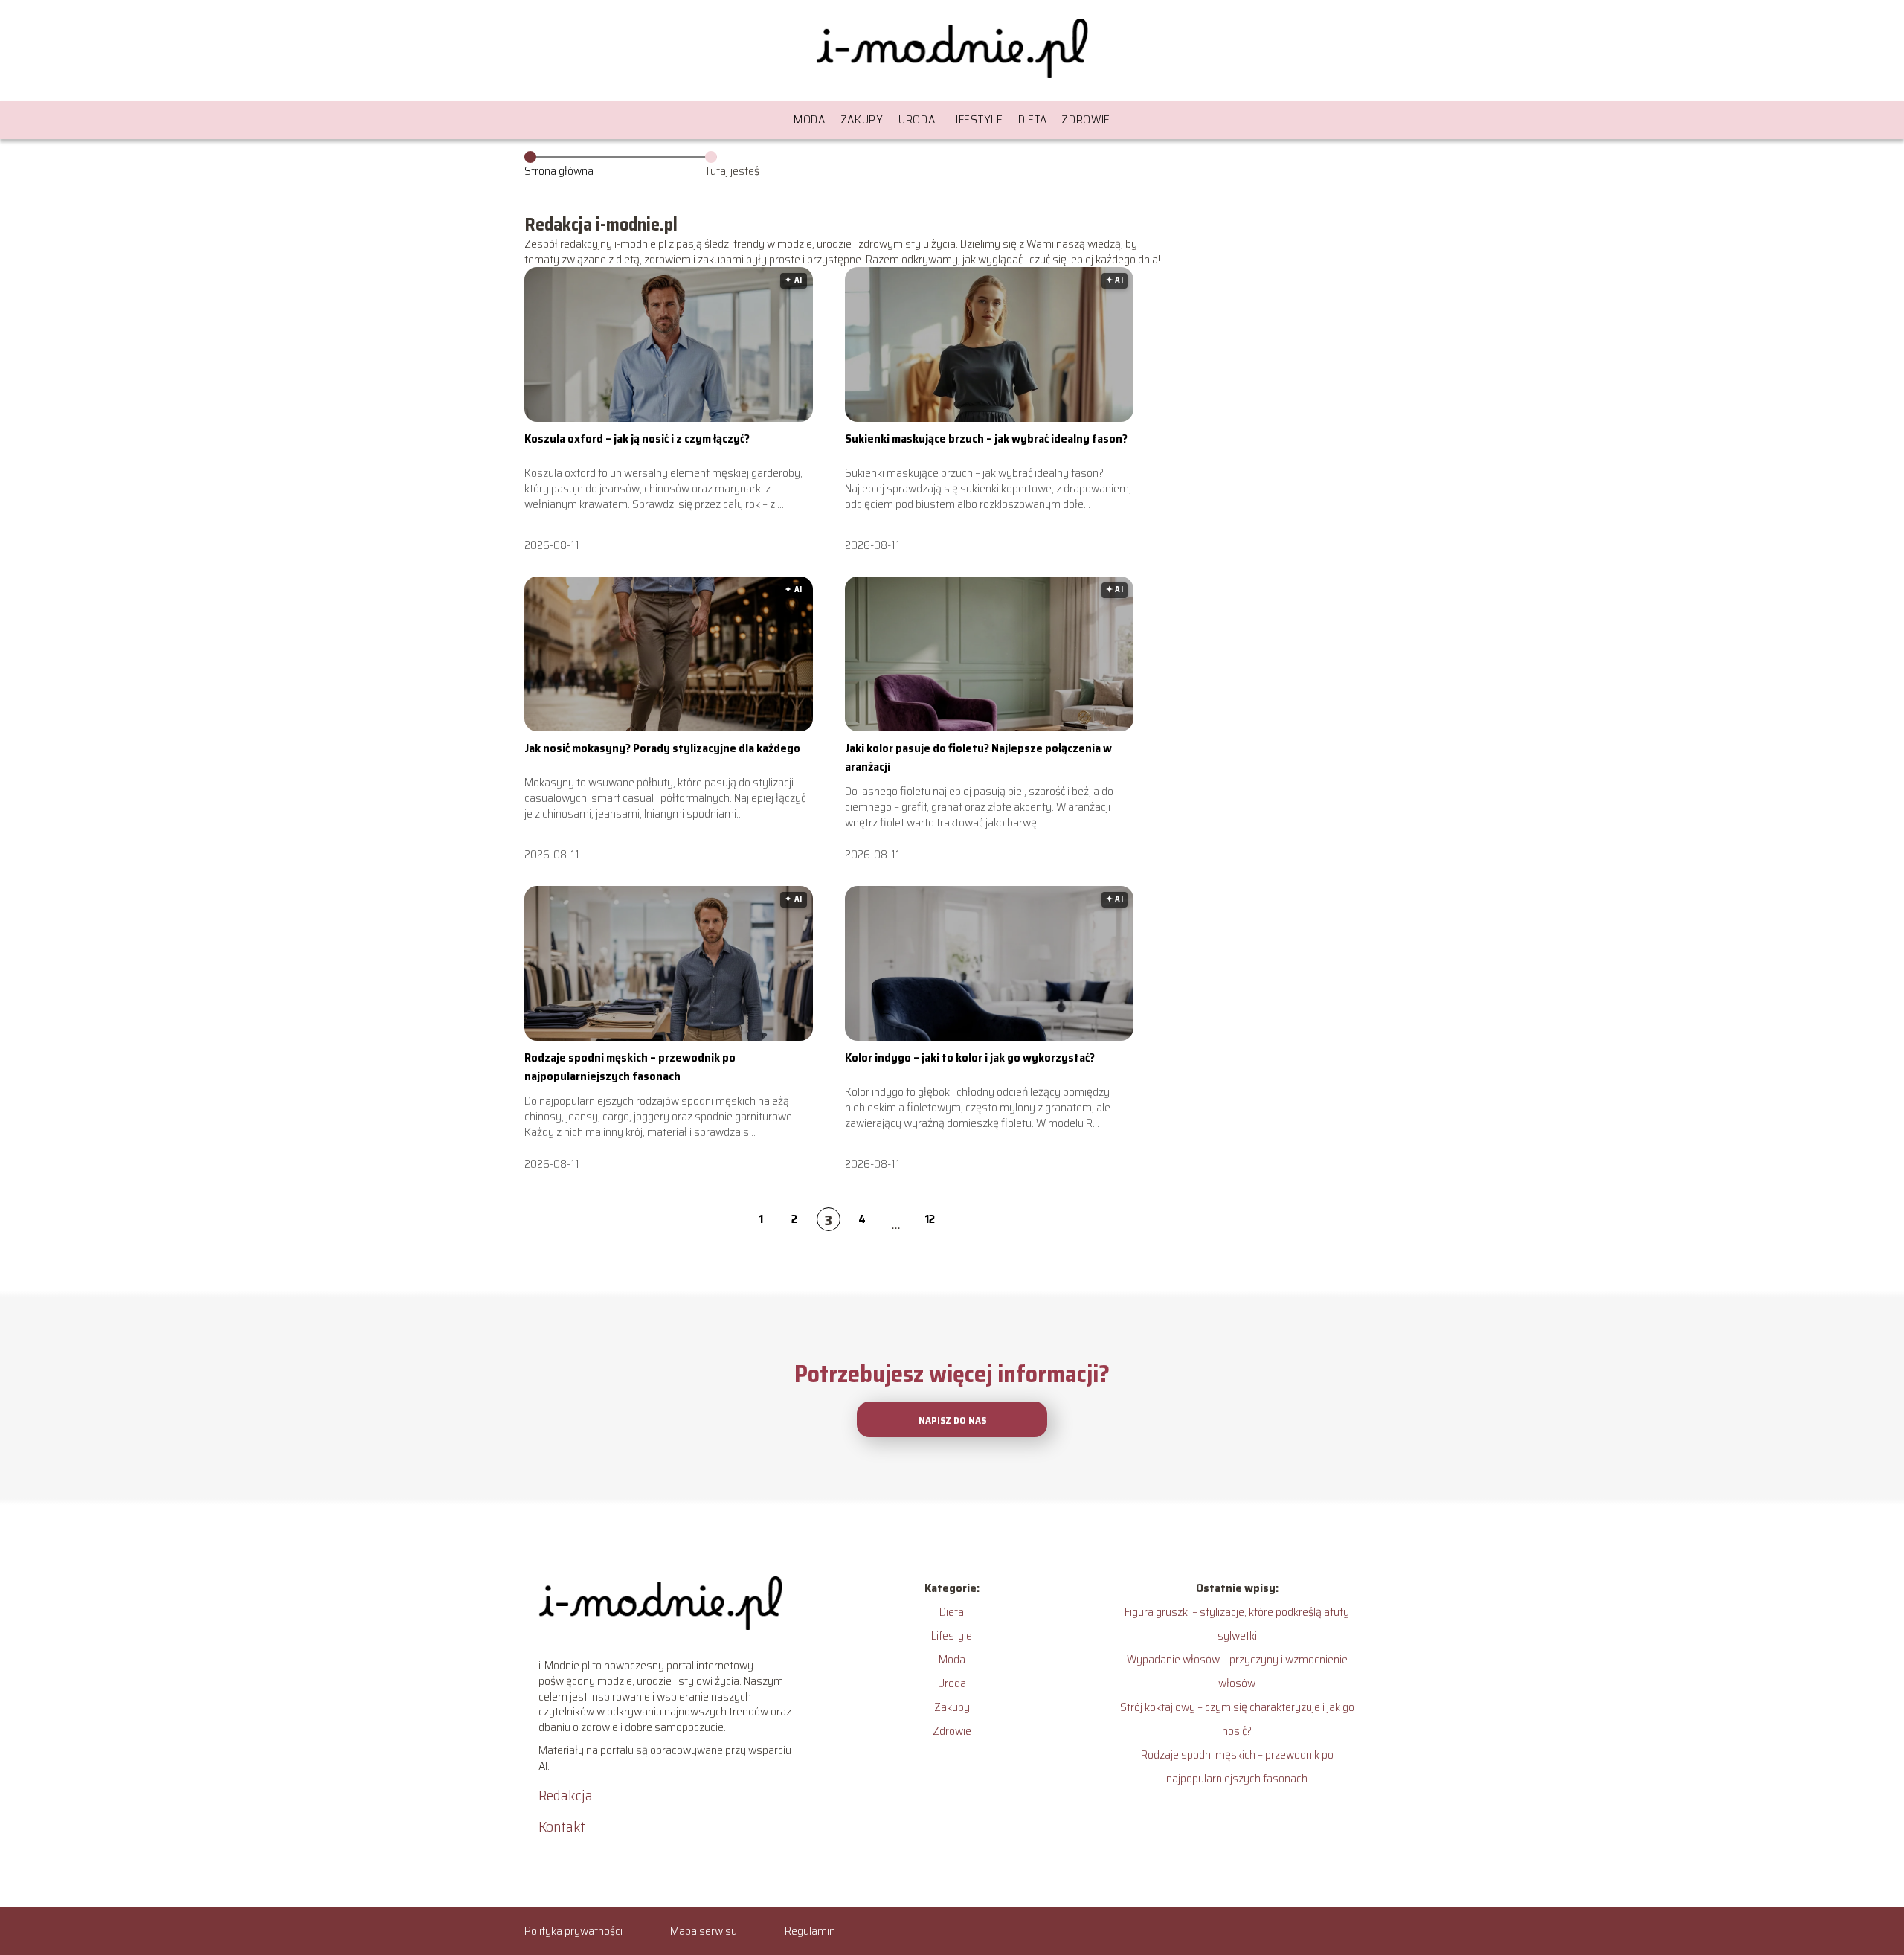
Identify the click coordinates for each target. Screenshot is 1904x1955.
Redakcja (566, 1795)
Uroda (917, 119)
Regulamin (810, 1931)
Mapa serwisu (704, 1931)
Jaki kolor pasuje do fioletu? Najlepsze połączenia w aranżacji (978, 757)
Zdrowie (1086, 119)
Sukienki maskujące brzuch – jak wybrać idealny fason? (986, 439)
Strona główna (559, 171)
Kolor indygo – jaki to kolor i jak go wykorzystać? (970, 1057)
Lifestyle (976, 119)
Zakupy (862, 119)
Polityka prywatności (573, 1931)
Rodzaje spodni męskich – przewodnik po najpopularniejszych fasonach (630, 1066)
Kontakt (562, 1826)
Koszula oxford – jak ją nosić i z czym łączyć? (637, 439)
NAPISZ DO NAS (952, 1420)
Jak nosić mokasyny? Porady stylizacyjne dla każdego (662, 748)
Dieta (1033, 119)
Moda (810, 119)
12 (930, 1219)
